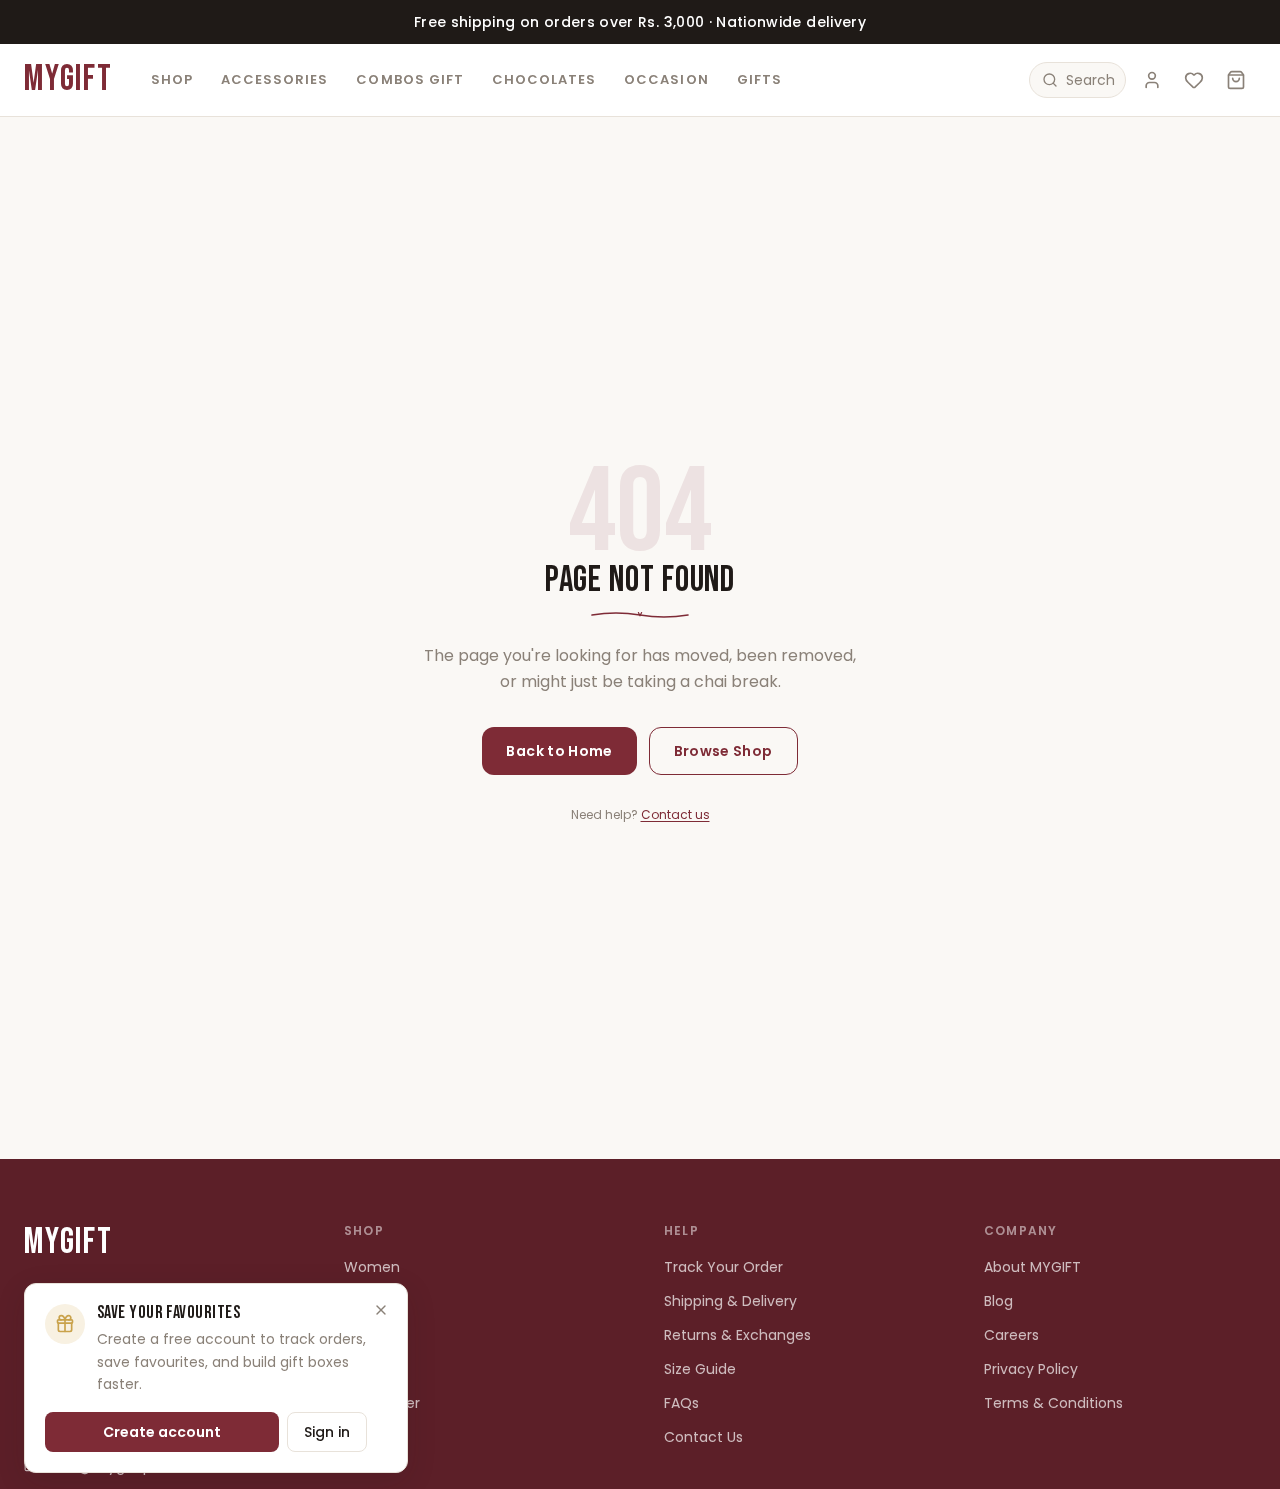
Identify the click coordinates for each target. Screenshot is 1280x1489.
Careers (1011, 1335)
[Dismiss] (381, 1310)
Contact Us (703, 1437)
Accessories (274, 79)
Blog (998, 1301)
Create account (162, 1432)
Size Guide (700, 1369)
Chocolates (544, 79)
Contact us (675, 814)
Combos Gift (409, 79)
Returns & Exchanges (737, 1335)
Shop (172, 79)
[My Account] (1152, 80)
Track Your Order (723, 1267)
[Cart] (1236, 80)
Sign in (327, 1432)
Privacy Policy (1031, 1369)
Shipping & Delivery (730, 1301)
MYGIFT (68, 80)
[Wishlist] (1194, 80)
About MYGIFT (1032, 1267)
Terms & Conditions (1053, 1403)
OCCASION (666, 79)
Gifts (759, 79)
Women (372, 1267)
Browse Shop (723, 751)
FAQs (681, 1403)
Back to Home (559, 751)
